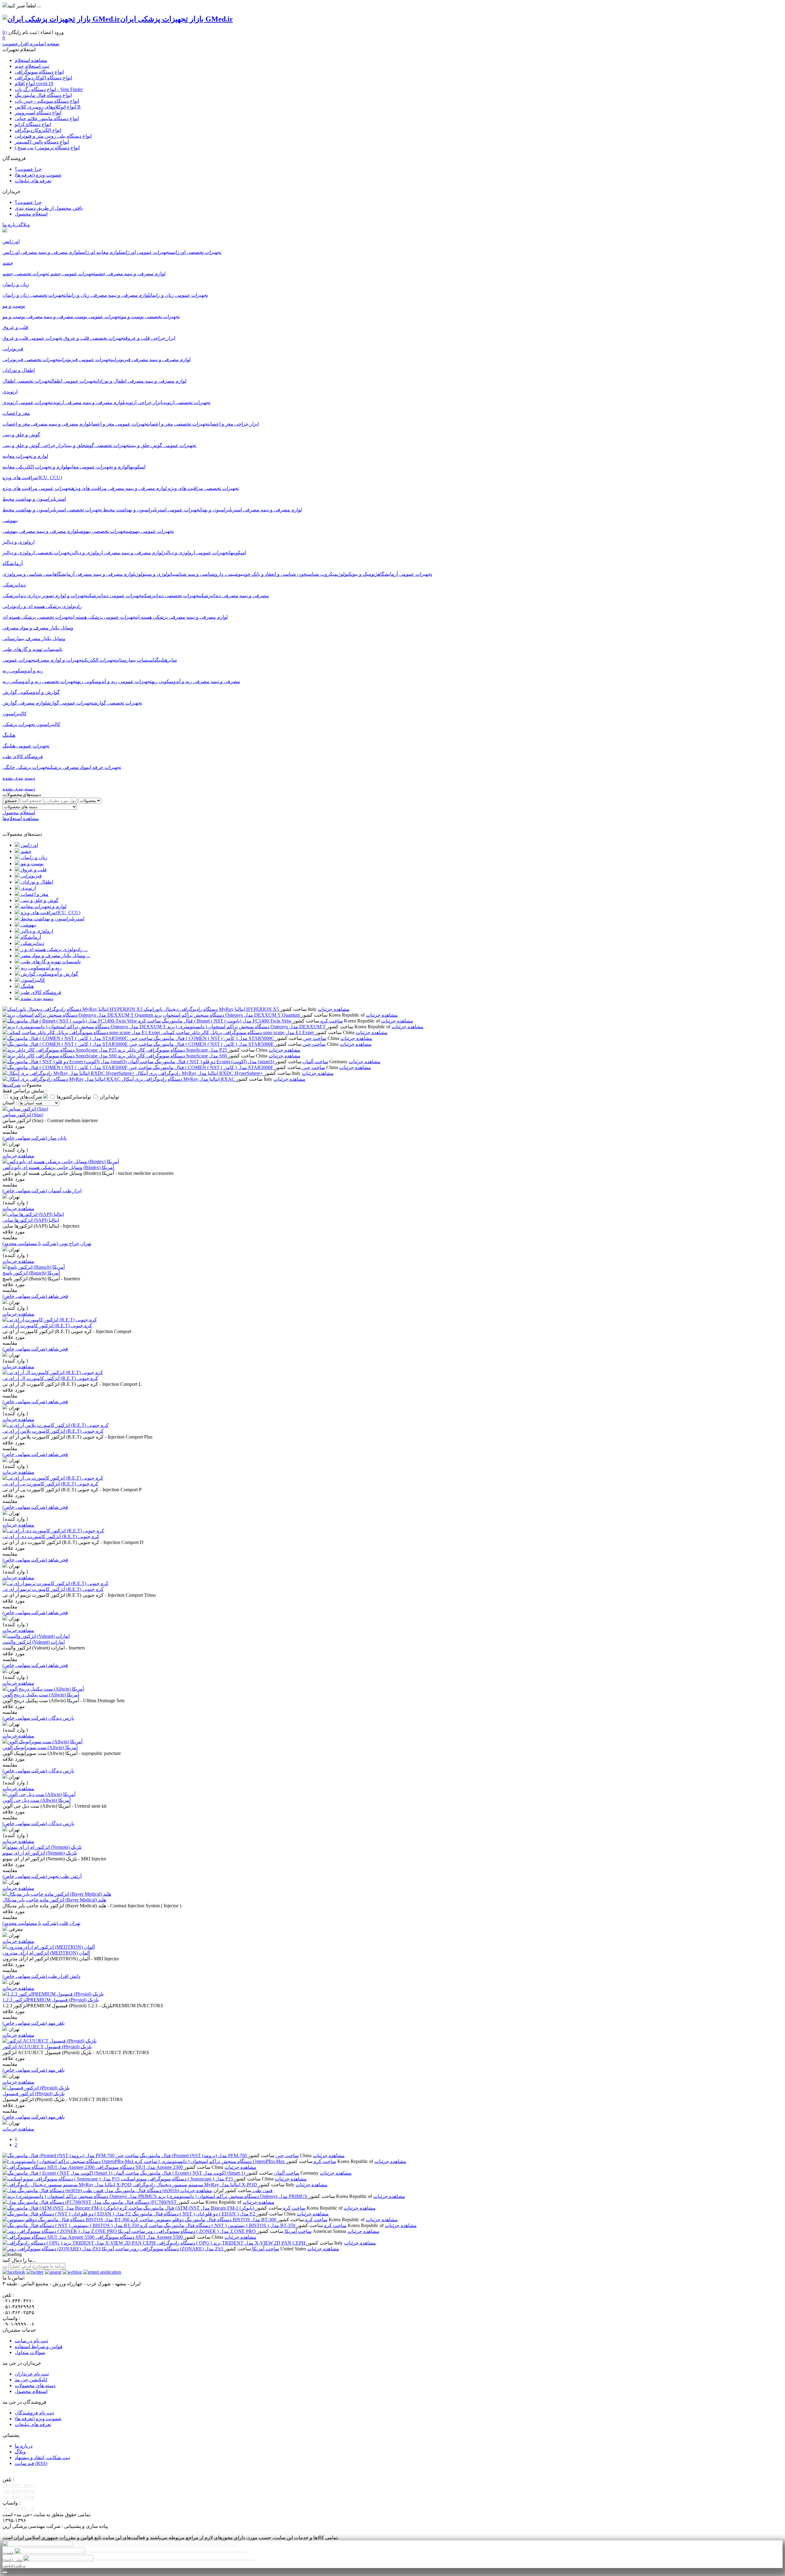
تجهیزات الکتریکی (100, 660)
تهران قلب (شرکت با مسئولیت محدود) (41, 1923)
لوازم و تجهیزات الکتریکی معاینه (35, 467)
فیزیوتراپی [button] (13, 349)
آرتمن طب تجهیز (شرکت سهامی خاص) (42, 1876)
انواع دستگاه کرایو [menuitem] (33, 124)
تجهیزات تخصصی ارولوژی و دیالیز (36, 553)
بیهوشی (28, 925)
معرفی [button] (15, 1929)
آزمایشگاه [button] (13, 563)
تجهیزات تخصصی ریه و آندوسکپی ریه (40, 681)
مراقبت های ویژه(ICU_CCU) (50, 913)
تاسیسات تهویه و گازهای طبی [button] (32, 649)
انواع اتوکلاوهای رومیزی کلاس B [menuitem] (48, 107)
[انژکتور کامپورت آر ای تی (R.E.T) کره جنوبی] (50, 1320)
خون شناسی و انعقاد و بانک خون (275, 574)
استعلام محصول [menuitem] (31, 214)
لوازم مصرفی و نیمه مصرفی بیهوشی (40, 531)
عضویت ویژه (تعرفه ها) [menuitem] (38, 175)
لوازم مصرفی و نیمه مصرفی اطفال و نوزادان (142, 381)
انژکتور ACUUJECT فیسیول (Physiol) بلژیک (47, 2047)
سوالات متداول (30, 2352)
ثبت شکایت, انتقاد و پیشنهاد (42, 2458)
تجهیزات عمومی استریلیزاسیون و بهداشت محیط (151, 510)
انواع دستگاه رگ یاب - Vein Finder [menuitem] (49, 89)
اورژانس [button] (11, 241)
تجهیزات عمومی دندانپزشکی (115, 596)
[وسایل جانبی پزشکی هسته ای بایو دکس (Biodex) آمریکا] (61, 1162)
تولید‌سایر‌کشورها (75, 1097)
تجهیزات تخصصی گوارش (118, 703)
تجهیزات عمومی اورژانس (145, 252)
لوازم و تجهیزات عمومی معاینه (98, 467)
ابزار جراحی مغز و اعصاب (234, 424)
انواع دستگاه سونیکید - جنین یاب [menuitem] (47, 101)
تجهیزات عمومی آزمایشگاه (405, 574)
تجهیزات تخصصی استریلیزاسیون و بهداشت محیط (52, 510)
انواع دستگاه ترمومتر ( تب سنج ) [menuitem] (47, 148)
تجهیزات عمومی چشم (72, 274)
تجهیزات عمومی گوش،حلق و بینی (163, 445)
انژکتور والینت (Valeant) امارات (34, 1642)
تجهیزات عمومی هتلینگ (26, 746)
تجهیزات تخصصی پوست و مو (150, 317)
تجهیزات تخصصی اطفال (27, 381)
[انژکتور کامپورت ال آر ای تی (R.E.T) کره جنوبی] (53, 1372)
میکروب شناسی (322, 574)
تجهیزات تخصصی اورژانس (196, 252)
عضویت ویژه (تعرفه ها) (38, 2419)
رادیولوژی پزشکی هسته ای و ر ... (54, 949)
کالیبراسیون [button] (15, 714)
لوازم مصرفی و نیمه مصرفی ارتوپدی (88, 402)
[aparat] (53, 2272)
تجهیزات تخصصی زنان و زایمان (34, 295)
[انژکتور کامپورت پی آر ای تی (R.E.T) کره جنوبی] (53, 1478)
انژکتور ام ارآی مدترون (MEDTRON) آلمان (46, 1953)
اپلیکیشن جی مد (31, 2380)
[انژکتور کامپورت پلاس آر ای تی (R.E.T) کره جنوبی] (56, 1425)
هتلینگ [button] (9, 735)
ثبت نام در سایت (31, 2341)
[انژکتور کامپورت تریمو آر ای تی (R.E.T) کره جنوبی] (56, 1583)
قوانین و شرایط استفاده (39, 2347)
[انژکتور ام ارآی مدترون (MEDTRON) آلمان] (49, 1947)
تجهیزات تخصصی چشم (26, 274)
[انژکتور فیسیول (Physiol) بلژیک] (36, 2088)
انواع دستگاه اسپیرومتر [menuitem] (38, 113)
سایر (172, 660)
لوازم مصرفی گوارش (25, 703)
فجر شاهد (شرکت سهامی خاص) (35, 1296)
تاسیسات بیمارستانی (136, 660)
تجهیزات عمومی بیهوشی (150, 531)
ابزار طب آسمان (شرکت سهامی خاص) (42, 1191)
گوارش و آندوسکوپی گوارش (49, 974)
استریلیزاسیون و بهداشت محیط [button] (34, 499)
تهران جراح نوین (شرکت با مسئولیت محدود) (47, 1243)
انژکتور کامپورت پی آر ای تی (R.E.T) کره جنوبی (50, 1484)
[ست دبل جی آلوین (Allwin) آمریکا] (39, 1794)
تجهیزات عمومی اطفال (74, 381)
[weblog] (72, 2272)
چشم (26, 851)
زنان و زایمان (34, 857)
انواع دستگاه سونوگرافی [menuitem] (39, 72)
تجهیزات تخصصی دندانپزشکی (171, 596)
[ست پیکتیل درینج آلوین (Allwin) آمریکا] (43, 1689)
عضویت (10, 44)
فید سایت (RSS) (31, 2463)
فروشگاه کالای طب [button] (23, 757)
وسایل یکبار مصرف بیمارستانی (34, 638)
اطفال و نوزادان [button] (19, 370)
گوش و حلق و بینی (39, 900)
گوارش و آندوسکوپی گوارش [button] (31, 692)
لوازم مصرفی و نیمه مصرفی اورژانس (41, 252)
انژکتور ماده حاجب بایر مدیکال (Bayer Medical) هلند (54, 1900)
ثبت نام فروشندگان (34, 2413)
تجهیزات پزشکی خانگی (26, 767)
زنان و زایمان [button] (16, 284)
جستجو (11, 801)
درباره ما (11, 225)
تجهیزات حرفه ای (105, 767)
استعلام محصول (19, 813)
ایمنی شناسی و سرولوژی (28, 574)
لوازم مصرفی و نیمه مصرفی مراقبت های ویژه (119, 488)
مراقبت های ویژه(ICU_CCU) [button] (32, 478)
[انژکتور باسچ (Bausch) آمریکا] (34, 1267)
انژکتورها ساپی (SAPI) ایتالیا (31, 1220)
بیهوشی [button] (10, 520)
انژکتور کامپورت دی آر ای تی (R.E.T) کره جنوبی (51, 1536)
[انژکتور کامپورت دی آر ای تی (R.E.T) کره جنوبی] (53, 1531)
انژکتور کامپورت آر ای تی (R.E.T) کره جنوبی (47, 1326)
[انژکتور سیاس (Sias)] (25, 1109)
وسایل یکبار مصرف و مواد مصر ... (55, 955)
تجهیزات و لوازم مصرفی (59, 660)
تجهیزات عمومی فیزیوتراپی (86, 359)
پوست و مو (32, 864)
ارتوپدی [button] (10, 392)
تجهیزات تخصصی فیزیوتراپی (31, 359)
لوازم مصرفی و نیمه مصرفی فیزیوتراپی (151, 359)
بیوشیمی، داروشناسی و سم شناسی (209, 574)
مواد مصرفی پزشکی (69, 767)
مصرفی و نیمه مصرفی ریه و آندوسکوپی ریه (196, 681)
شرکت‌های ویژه (27, 1097)
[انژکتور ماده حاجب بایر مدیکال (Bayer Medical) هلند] (57, 1894)
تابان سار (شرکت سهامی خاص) (34, 1138)
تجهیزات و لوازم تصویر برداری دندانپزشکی (45, 596)
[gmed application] (102, 2272)
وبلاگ (25, 225)
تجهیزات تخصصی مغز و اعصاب (179, 424)
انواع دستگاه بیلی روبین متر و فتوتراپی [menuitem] (53, 136)
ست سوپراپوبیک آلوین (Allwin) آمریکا (40, 1747)
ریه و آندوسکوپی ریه (41, 968)
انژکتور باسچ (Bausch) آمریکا (31, 1273)
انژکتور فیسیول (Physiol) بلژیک (34, 2094)
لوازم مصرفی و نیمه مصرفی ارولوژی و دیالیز (117, 553)
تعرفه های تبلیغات (33, 2424)
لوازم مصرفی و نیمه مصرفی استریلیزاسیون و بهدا (251, 510)
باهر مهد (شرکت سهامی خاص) (34, 2023)
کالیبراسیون (32, 980)
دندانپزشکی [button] (14, 585)
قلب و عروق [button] (15, 327)
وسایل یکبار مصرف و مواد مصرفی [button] (38, 628)
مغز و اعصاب (34, 894)
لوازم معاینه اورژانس (100, 252)
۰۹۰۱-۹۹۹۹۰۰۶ (18, 2509)
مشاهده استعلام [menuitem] (31, 60)
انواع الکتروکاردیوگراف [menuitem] (38, 130)
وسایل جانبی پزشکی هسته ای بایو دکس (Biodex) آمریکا (58, 1167)
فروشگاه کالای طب (40, 992)
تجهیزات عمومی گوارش (70, 703)
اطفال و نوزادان (36, 882)
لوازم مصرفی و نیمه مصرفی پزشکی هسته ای (182, 617)
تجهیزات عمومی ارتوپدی (27, 402)
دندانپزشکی (32, 943)
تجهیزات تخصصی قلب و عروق (94, 338)
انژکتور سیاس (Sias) (23, 1115)
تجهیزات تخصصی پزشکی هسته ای (37, 617)
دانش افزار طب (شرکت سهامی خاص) (41, 1976)
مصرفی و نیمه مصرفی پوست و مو (38, 317)
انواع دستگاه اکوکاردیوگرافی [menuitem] (43, 78)
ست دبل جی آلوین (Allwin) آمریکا (36, 1800)
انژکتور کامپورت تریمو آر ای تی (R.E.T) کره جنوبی (53, 1589)
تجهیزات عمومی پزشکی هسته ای (105, 617)
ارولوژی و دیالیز (36, 931)
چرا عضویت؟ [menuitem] (28, 169)
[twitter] (35, 2272)
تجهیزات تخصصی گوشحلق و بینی (98, 445)
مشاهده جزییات (18, 1156)
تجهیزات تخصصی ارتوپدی (186, 402)
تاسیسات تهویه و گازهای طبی (50, 962)
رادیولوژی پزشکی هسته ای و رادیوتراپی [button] (42, 606)
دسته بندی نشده (19, 789)
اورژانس (29, 845)
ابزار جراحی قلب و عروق (150, 338)
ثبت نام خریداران (32, 2374)
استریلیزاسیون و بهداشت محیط (52, 919)
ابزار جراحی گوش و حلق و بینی (34, 445)
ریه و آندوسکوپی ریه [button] (23, 671)
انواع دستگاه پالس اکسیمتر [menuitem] (42, 142)
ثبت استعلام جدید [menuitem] (32, 66)
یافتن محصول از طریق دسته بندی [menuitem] (49, 208)
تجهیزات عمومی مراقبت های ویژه (37, 488)
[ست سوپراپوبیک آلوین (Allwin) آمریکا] (42, 1742)
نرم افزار (28, 44)
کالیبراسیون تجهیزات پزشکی (31, 724)
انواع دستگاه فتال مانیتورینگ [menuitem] (43, 95)
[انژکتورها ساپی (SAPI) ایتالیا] (33, 1214)
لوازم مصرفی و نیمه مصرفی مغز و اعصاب (46, 424)
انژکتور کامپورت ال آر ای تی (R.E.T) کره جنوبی (50, 1378)
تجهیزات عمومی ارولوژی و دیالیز (196, 553)
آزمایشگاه (30, 937)
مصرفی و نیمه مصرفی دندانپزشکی (234, 596)
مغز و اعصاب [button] (16, 413)
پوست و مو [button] (14, 306)
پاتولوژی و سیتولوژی (154, 574)
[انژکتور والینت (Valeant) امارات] (36, 1636)
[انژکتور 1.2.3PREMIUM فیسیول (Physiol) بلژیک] (53, 1994)
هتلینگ (162, 660)
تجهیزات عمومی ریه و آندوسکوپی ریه (115, 681)
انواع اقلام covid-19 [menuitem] (34, 84)
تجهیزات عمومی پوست (97, 317)
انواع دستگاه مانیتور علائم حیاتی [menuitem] (47, 118)
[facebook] (14, 2272)
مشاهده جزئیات (334, 1009)
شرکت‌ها (11, 1085)
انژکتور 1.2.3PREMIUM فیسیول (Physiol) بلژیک (51, 2000)
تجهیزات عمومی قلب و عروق (33, 338)
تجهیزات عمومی (19, 660)
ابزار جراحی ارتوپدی (143, 402)
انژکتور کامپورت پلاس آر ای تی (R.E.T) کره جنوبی (53, 1431)
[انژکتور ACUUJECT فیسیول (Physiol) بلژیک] (50, 2041)
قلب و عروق (33, 870)
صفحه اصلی (48, 44)
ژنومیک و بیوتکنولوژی (357, 574)
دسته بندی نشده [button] (19, 778)
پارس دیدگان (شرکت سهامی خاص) (38, 1718)
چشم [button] (8, 263)
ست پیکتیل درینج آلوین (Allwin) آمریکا (41, 1695)
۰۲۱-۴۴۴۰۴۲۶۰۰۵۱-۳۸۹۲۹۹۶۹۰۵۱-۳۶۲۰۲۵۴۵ (18, 2491)
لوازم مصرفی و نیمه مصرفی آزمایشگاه (94, 574)
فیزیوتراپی (31, 876)
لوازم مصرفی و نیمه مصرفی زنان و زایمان (107, 295)
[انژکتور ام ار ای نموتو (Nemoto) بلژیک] (42, 1847)
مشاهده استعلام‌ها (21, 818)
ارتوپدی (28, 888)
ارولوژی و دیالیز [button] (19, 542)
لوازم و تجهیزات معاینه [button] (25, 456)
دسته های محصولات (35, 2385)
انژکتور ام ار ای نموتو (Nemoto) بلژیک (40, 1853)
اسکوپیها (137, 467)
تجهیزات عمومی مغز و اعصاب (119, 424)
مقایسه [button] (10, 1132)
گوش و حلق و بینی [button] (21, 435)
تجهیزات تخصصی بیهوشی (102, 531)
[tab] (392, 241)
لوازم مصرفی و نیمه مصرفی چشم (130, 274)
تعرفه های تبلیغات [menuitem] (33, 181)
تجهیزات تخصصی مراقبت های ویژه (203, 488)
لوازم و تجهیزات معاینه (43, 906)
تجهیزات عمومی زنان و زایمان (179, 295)
